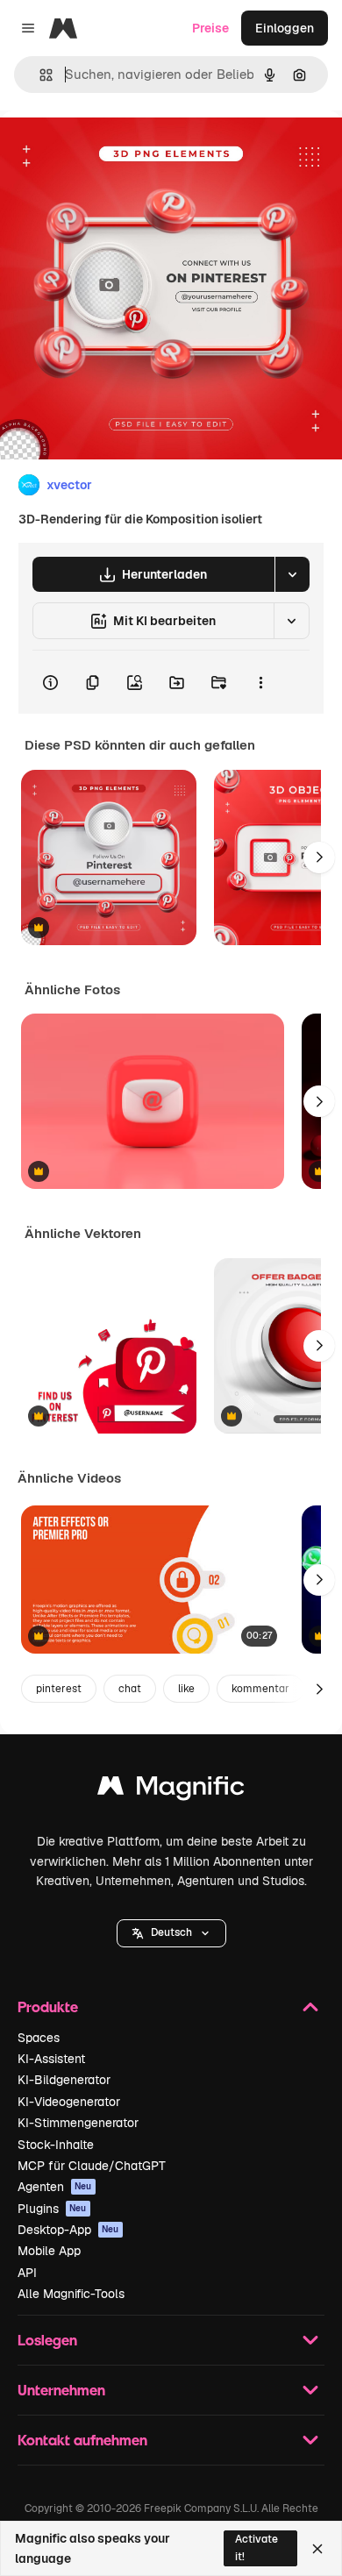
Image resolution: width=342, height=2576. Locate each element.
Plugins (52, 2209)
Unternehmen (61, 2390)
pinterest (59, 1689)
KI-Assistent (51, 2059)
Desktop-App (68, 2230)
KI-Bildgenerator (64, 2080)
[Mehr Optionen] (260, 682)
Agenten (55, 2187)
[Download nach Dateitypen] (292, 574)
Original (112, 150)
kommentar (260, 1689)
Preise (210, 28)
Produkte (48, 2007)
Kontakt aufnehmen (82, 2440)
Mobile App (49, 2251)
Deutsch (171, 1932)
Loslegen (47, 2340)
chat (130, 1689)
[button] (171, 1933)
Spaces (39, 2038)
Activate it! (256, 2548)
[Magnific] (171, 1790)
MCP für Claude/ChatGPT (92, 2166)
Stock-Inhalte (56, 2145)
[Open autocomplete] (39, 75)
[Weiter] (319, 857)
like (186, 1689)
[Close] (317, 2549)
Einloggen (285, 28)
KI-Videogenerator (69, 2102)
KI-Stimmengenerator (78, 2123)
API (27, 2273)
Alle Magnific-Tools (71, 2294)
